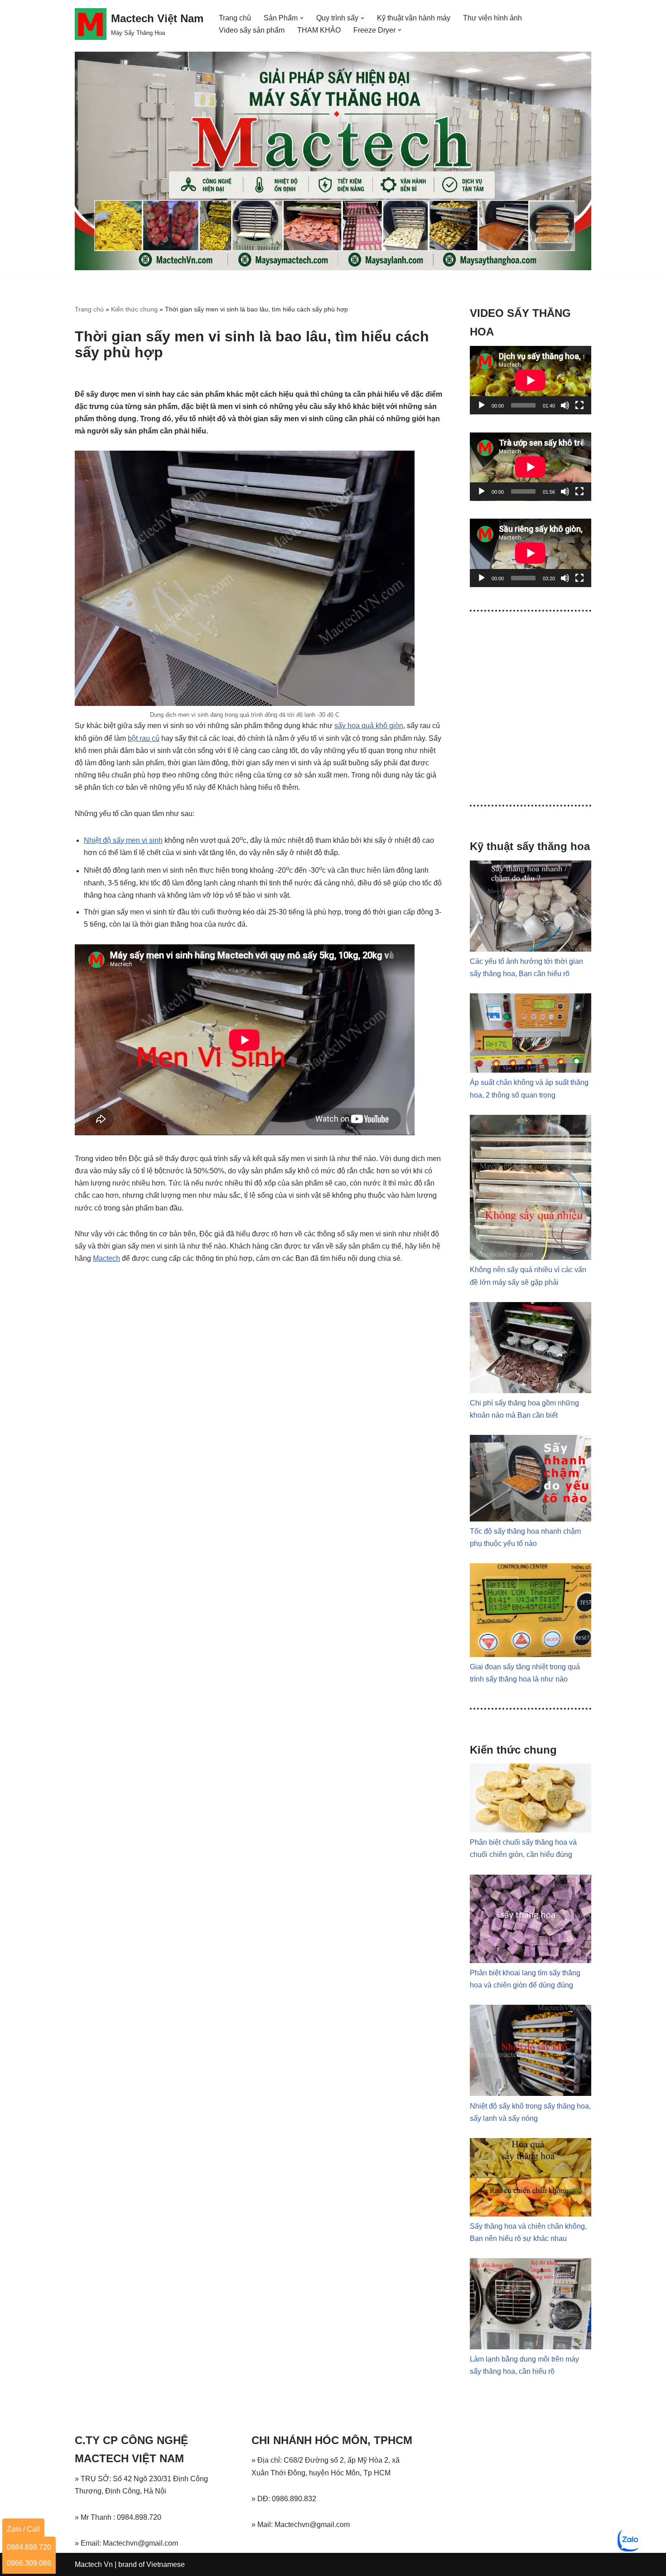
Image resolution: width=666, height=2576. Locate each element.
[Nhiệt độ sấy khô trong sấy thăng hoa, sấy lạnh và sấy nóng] (531, 2093)
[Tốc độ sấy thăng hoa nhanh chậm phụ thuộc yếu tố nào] (531, 1519)
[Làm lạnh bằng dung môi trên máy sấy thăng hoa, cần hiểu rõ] (531, 2347)
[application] (531, 380)
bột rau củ (144, 738)
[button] (302, 18)
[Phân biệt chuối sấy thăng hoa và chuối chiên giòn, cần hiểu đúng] (531, 1830)
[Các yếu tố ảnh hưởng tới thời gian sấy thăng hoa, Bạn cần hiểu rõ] (531, 949)
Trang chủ (235, 18)
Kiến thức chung (134, 309)
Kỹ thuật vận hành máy (414, 18)
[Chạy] (482, 405)
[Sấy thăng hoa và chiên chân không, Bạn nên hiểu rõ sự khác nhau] (531, 2214)
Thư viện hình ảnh (492, 18)
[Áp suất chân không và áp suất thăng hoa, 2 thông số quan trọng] (531, 1070)
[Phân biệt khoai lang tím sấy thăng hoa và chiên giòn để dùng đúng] (531, 1961)
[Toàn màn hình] (579, 405)
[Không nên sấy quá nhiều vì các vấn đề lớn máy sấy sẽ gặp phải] (531, 1257)
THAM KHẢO (319, 30)
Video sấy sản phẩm (252, 30)
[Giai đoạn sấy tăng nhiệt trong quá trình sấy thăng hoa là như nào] (531, 1655)
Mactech (106, 1258)
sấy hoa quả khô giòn (369, 726)
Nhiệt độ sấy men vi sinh (123, 840)
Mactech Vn (94, 2564)
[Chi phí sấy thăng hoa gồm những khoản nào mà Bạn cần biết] (531, 1391)
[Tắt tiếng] (565, 405)
